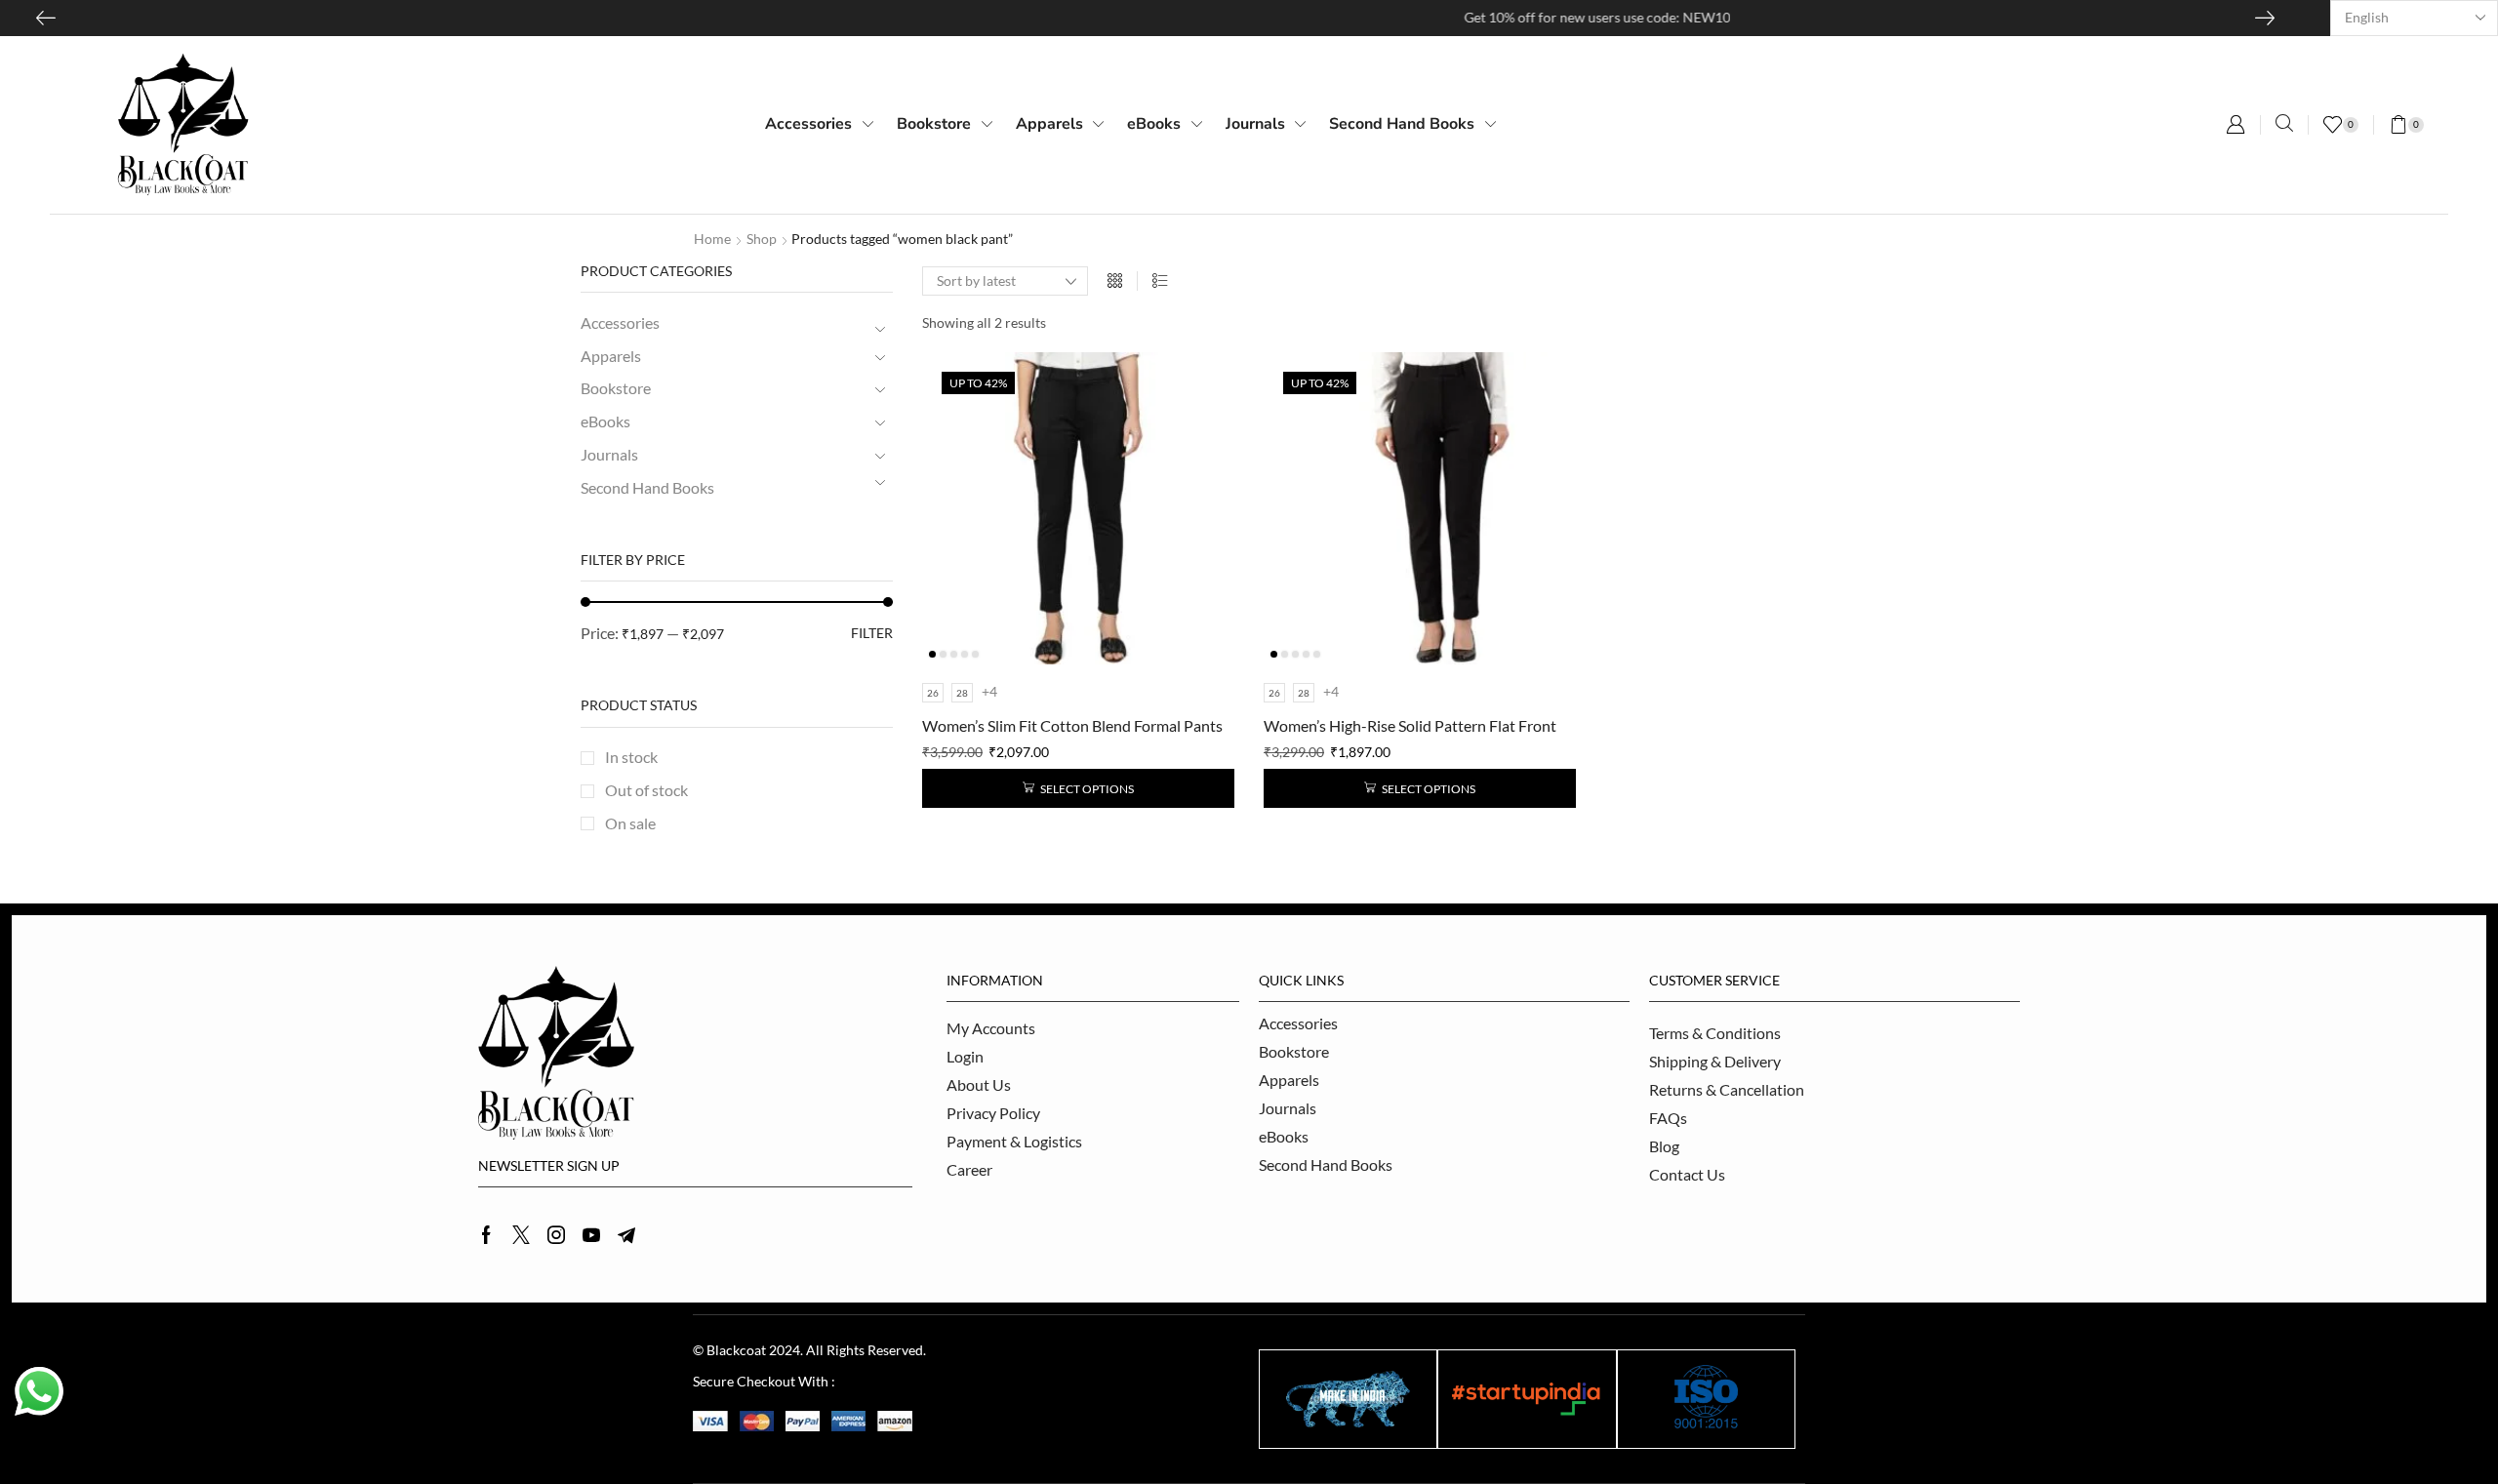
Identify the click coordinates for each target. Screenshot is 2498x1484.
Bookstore (616, 388)
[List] (1160, 281)
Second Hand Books (647, 487)
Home (712, 239)
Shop (762, 239)
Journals (609, 454)
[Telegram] (626, 1235)
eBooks (605, 421)
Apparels (611, 356)
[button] (2236, 125)
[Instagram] (556, 1235)
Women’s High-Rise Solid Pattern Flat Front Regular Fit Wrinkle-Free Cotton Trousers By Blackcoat (1413, 727)
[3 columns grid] (1115, 281)
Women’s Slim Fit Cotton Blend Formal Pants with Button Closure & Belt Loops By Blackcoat (1072, 727)
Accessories (620, 322)
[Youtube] (591, 1235)
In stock (631, 757)
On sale (630, 823)
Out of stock (646, 790)
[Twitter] (521, 1235)
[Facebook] (486, 1235)
